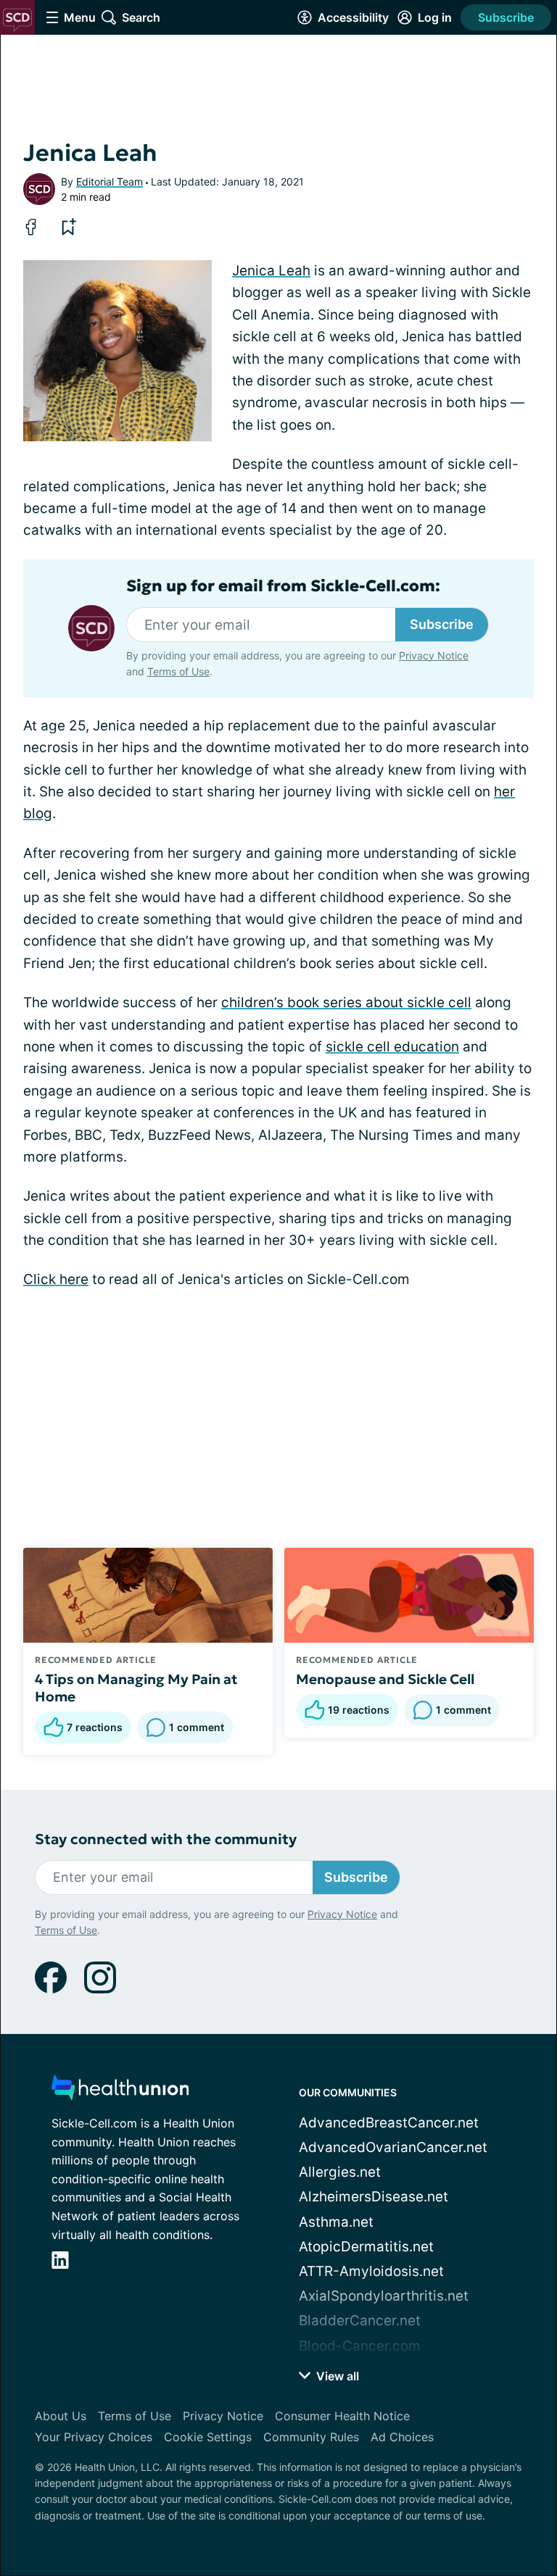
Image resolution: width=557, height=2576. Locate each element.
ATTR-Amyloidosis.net (371, 2271)
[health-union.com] (120, 2092)
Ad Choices (402, 2437)
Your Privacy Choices (94, 2437)
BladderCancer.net (360, 2321)
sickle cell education (392, 1047)
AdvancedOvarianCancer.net (393, 2147)
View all (336, 2376)
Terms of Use (178, 671)
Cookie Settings (208, 2437)
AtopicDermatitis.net (366, 2247)
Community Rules (311, 2437)
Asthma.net (336, 2222)
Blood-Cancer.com (360, 2346)
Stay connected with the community (166, 1839)
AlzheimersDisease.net (374, 2197)
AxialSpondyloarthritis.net (384, 2296)
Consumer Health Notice (342, 2416)
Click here (56, 1279)
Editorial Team (110, 182)
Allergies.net (340, 2172)
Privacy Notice (434, 655)
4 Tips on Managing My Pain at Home (136, 1688)
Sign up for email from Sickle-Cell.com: (283, 586)
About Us (61, 2416)
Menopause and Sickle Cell (385, 1679)
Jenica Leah (271, 271)
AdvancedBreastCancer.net (389, 2123)
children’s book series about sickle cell (346, 1003)
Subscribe (506, 17)
